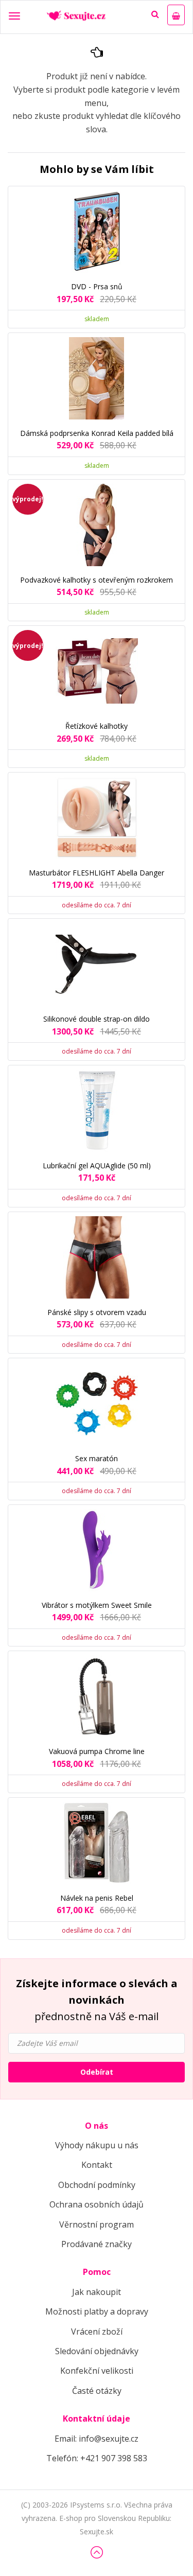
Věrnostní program (97, 2224)
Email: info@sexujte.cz (97, 2439)
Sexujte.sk (97, 2531)
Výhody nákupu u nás (97, 2145)
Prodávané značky (97, 2244)
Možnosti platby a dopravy (97, 2311)
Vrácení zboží (97, 2332)
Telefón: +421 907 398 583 (97, 2458)
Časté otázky (97, 2391)
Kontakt (97, 2165)
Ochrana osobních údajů (97, 2204)
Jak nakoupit (97, 2292)
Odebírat (97, 2072)
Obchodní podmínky (97, 2185)
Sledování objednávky (97, 2351)
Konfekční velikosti (97, 2371)
